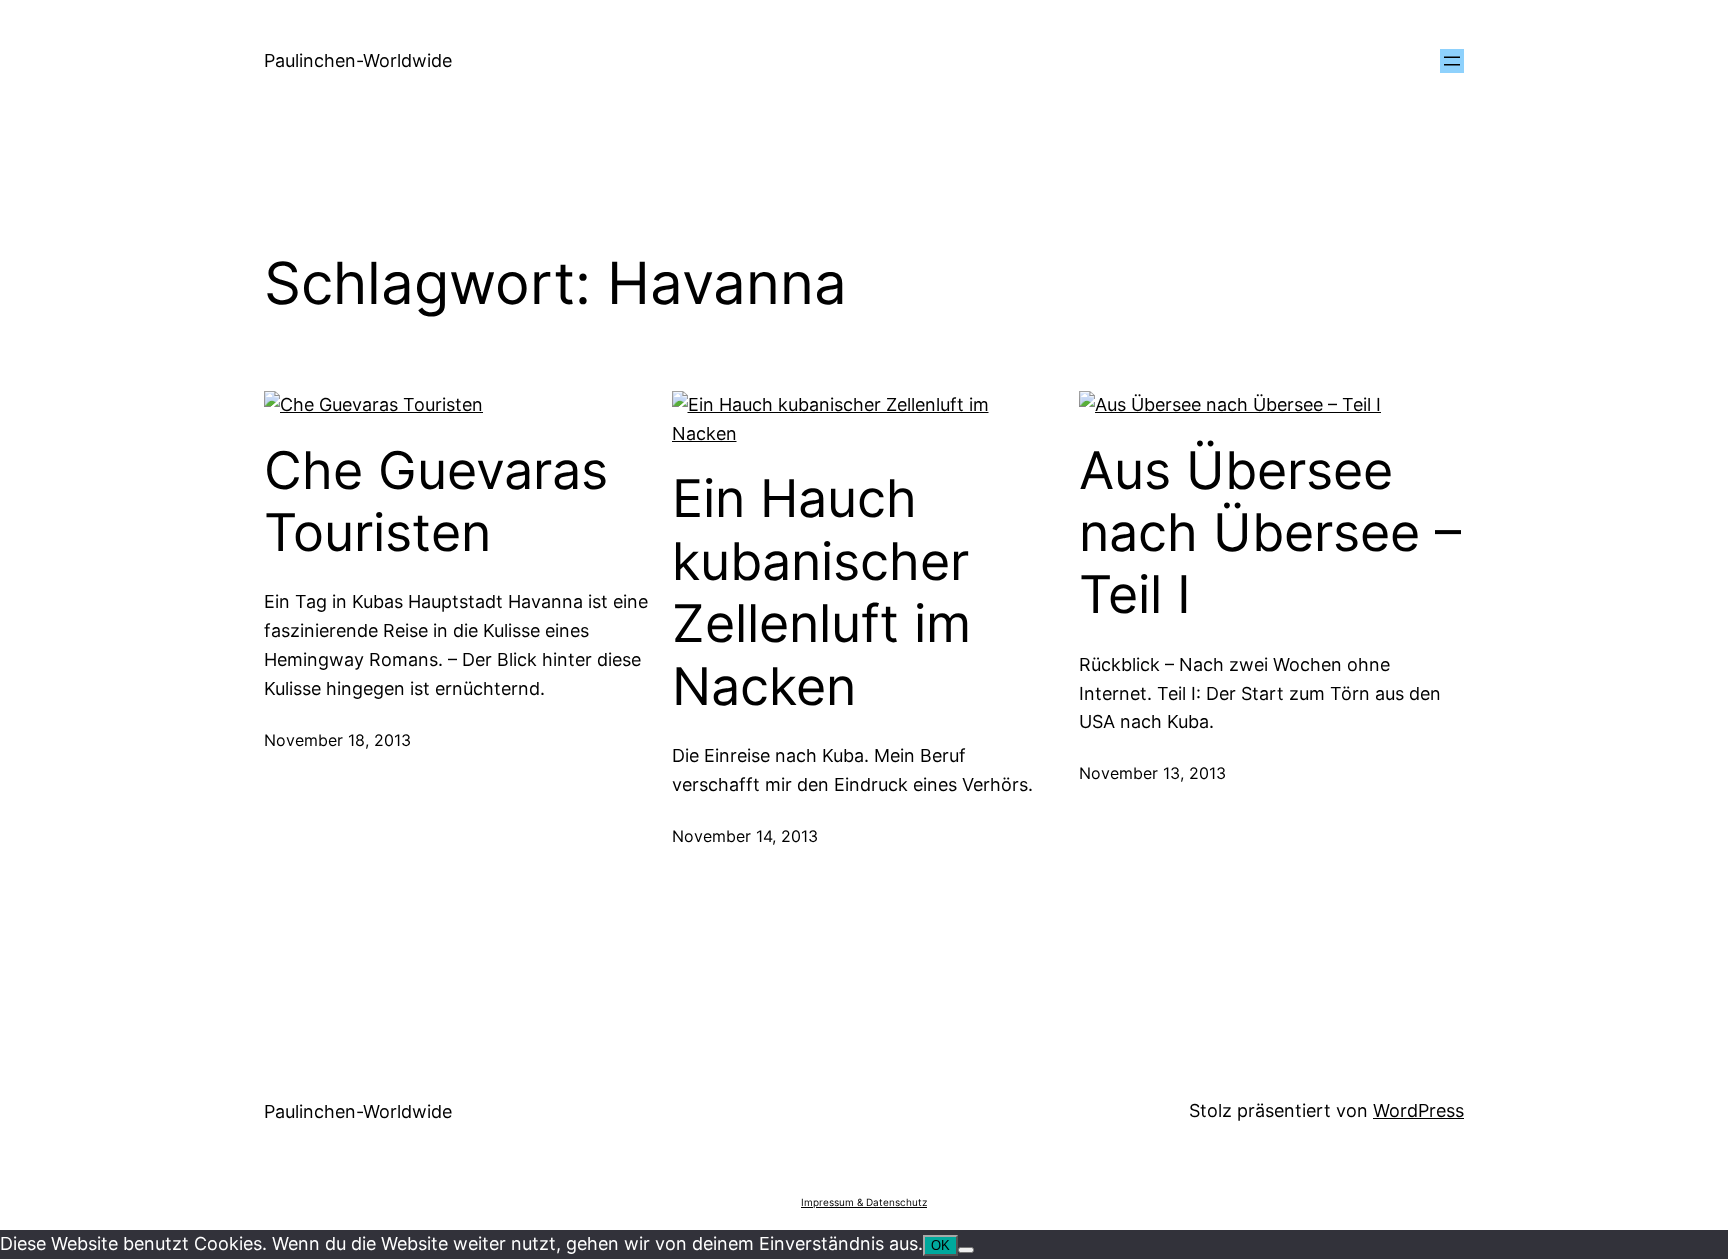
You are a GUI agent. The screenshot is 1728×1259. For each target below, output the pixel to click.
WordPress (1418, 1110)
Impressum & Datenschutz (864, 1202)
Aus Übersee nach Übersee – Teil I (1270, 533)
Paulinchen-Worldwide (358, 60)
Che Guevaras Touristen (436, 502)
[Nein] (966, 1250)
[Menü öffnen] (1452, 61)
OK (940, 1245)
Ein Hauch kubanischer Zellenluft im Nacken (821, 592)
